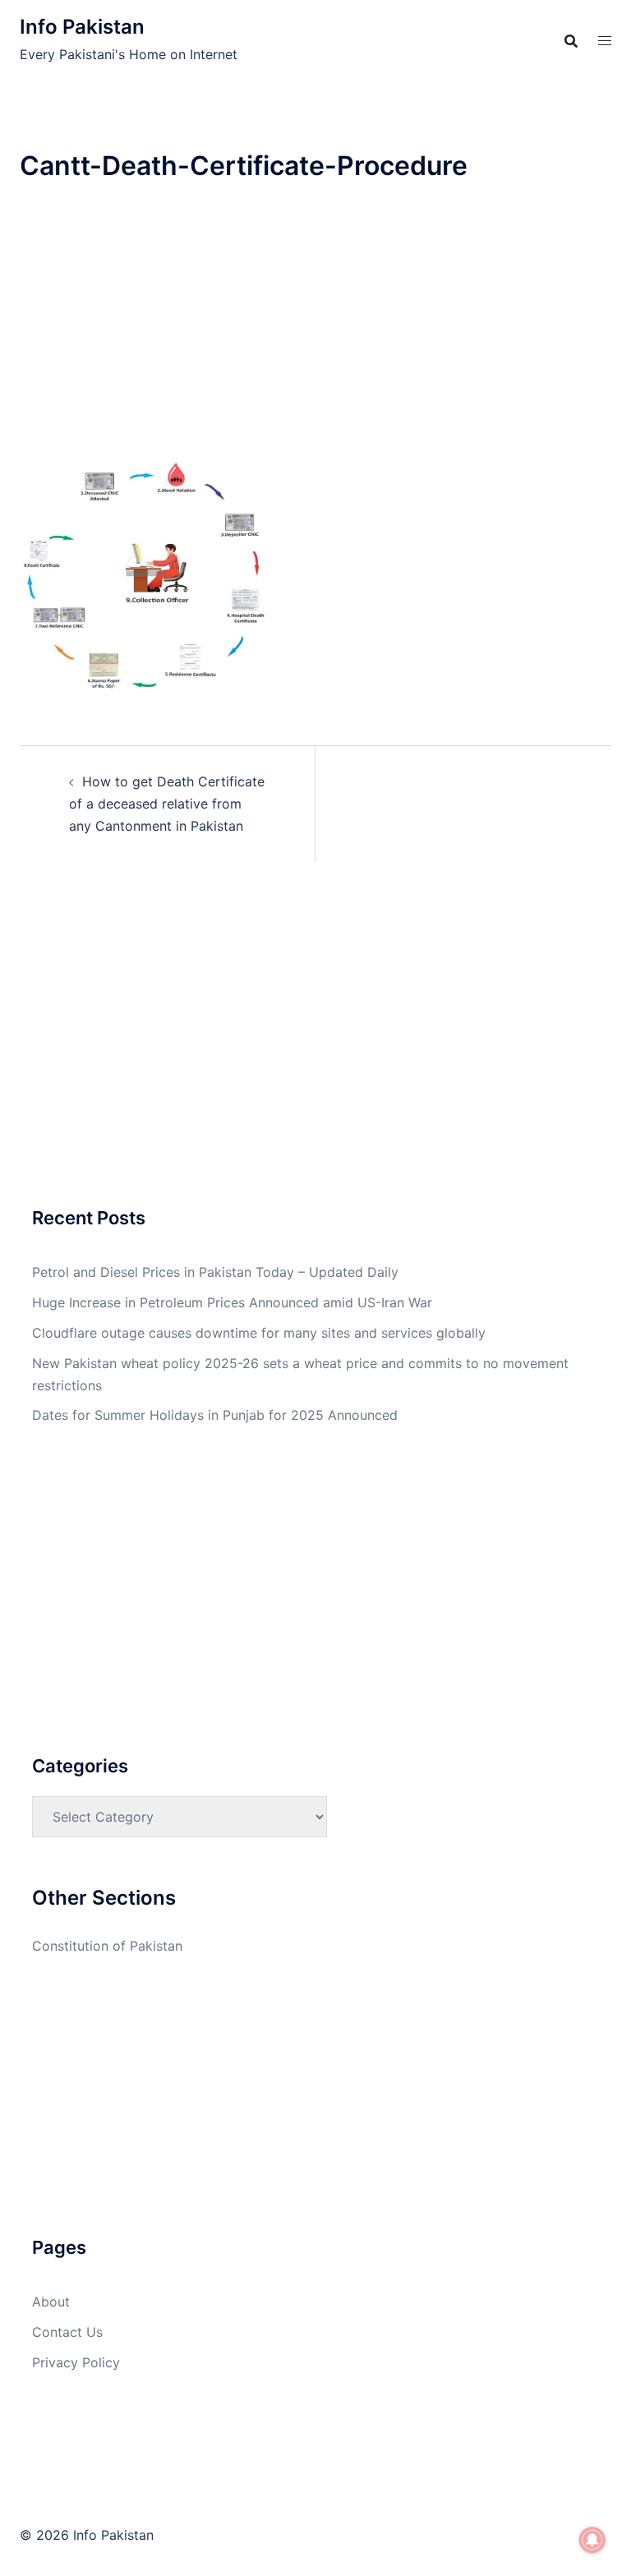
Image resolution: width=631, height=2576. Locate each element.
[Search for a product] (571, 41)
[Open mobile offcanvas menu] (605, 41)
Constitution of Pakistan (107, 1946)
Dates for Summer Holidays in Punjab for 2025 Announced (215, 1415)
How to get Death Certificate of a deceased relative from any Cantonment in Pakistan (167, 804)
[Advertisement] (315, 329)
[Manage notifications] (592, 2540)
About (51, 2302)
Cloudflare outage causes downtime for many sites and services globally (259, 1333)
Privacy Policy (76, 2362)
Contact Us (67, 2332)
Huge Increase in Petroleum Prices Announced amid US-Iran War (232, 1302)
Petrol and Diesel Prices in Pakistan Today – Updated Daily (215, 1272)
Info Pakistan (82, 27)
